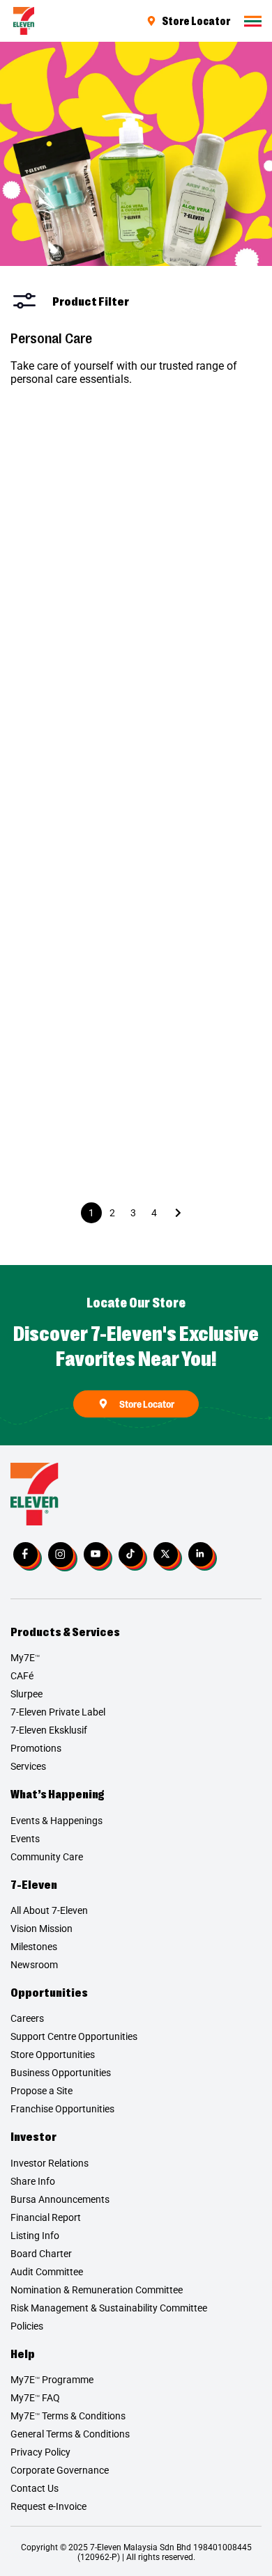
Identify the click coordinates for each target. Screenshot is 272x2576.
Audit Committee (47, 2272)
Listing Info (35, 2236)
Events (25, 1839)
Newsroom (34, 1965)
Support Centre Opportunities (74, 2036)
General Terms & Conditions (70, 2434)
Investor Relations (50, 2163)
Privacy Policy (40, 2452)
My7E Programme (52, 2380)
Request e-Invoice (48, 2506)
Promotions (36, 1748)
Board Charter (41, 2254)
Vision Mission (41, 1929)
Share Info (33, 2181)
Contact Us (35, 2488)
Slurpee (27, 1694)
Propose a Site (41, 2091)
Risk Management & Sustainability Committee (109, 2308)
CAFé (22, 1676)
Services (28, 1766)
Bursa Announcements (60, 2199)
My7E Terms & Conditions (68, 2416)
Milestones (34, 1947)
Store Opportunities (53, 2055)
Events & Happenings (56, 1821)
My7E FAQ (35, 2398)
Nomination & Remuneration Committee (97, 2290)
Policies (27, 2326)
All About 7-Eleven (49, 1910)
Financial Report (46, 2217)
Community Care (47, 1857)
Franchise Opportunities (62, 2109)
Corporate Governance (60, 2470)
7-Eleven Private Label (58, 1712)
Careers (27, 2018)
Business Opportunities (61, 2073)
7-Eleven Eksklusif (49, 1730)
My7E (25, 1658)
